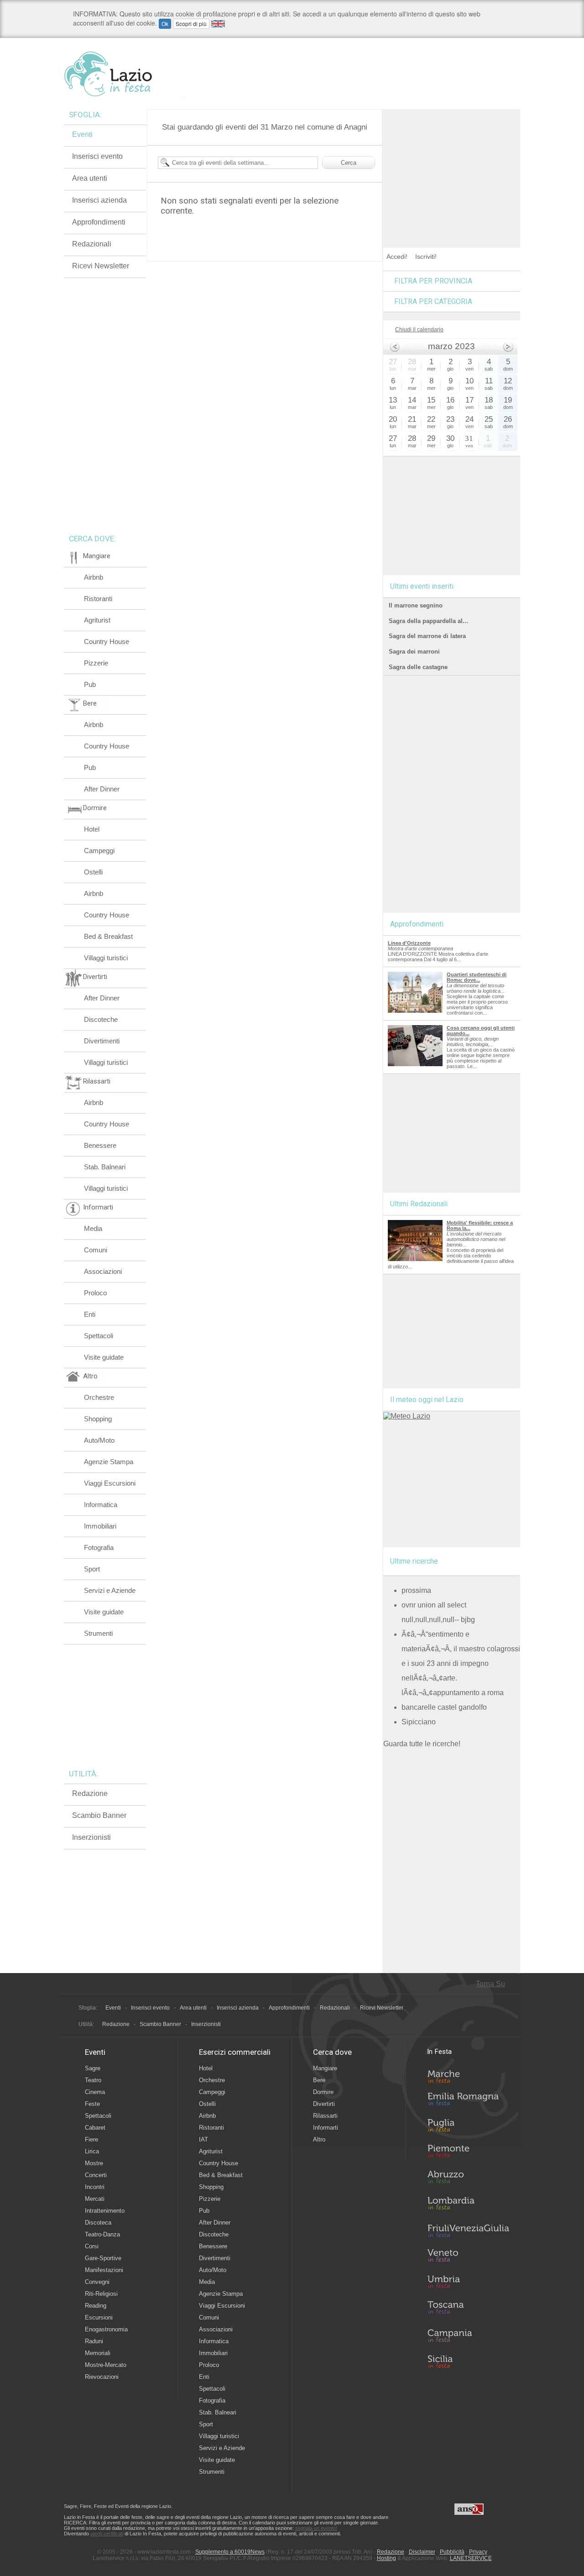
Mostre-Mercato (106, 2365)
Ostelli (93, 872)
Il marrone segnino (416, 605)
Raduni (94, 2341)
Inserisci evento (97, 156)
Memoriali (98, 2353)
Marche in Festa (468, 2075)
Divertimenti (102, 1041)
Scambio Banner (99, 1815)
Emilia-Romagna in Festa (468, 2101)
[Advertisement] (452, 166)
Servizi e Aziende (110, 1590)
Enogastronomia (106, 2329)
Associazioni (103, 1271)
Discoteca (98, 2223)
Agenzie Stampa (109, 1462)
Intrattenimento (105, 2211)
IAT (203, 2139)
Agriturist (97, 620)
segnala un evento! (316, 2528)
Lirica (92, 2151)
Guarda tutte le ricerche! (422, 1744)
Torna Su (490, 1984)
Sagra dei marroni (414, 652)
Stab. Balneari (105, 1167)
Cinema (95, 2092)
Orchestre (99, 1397)
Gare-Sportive (103, 2258)
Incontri (95, 2187)
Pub (90, 684)
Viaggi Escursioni (110, 1483)
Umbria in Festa (468, 2283)
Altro (319, 2139)
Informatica (101, 1505)
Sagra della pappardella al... (428, 621)
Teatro (93, 2080)
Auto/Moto (99, 1440)
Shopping (98, 1419)
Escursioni (99, 2317)
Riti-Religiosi (101, 2294)
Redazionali (92, 244)
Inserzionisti (91, 1837)
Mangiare (325, 2068)
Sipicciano (419, 1722)
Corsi (92, 2246)
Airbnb (94, 577)
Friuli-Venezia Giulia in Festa (468, 2231)
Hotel (92, 829)
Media (93, 1228)
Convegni (97, 2282)
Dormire (323, 2092)
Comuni (96, 1250)
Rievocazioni (102, 2377)
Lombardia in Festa (468, 2205)
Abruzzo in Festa (468, 2179)
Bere (319, 2080)
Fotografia (99, 1547)
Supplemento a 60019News (230, 2552)
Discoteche (101, 1019)
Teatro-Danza (102, 2234)
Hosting (386, 2558)
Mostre (94, 2163)
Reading (96, 2306)
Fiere (91, 2139)
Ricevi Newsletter (101, 266)
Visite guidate (104, 1357)
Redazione (90, 1793)
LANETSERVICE (471, 2558)
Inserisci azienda (99, 200)
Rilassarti (325, 2116)
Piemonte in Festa (468, 2153)
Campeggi (99, 851)
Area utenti (90, 178)
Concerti (96, 2175)
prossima (416, 1590)
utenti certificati (107, 2534)
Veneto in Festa (468, 2257)
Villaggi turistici (106, 958)
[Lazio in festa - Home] (124, 74)
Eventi (82, 134)
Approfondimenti (99, 222)
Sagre (93, 2068)
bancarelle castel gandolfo (444, 1707)
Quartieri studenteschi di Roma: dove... (477, 977)
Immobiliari (100, 1526)
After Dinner (102, 789)
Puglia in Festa (468, 2127)
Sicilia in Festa (468, 2361)
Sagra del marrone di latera (427, 636)
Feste (92, 2104)
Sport (92, 1569)
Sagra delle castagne (418, 667)
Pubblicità (452, 2552)
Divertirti (324, 2104)
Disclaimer (422, 2552)
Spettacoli (99, 1336)
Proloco (95, 1293)
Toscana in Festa (468, 2309)
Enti (90, 1314)
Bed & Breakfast (108, 936)
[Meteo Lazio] (407, 1416)
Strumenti (98, 1633)
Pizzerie (96, 663)
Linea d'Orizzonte (409, 943)
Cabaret (95, 2128)
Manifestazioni (104, 2270)
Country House (107, 641)
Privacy (478, 2552)
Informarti (326, 2128)
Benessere (100, 1145)
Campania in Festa (468, 2335)
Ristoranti (98, 599)
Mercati (95, 2199)
